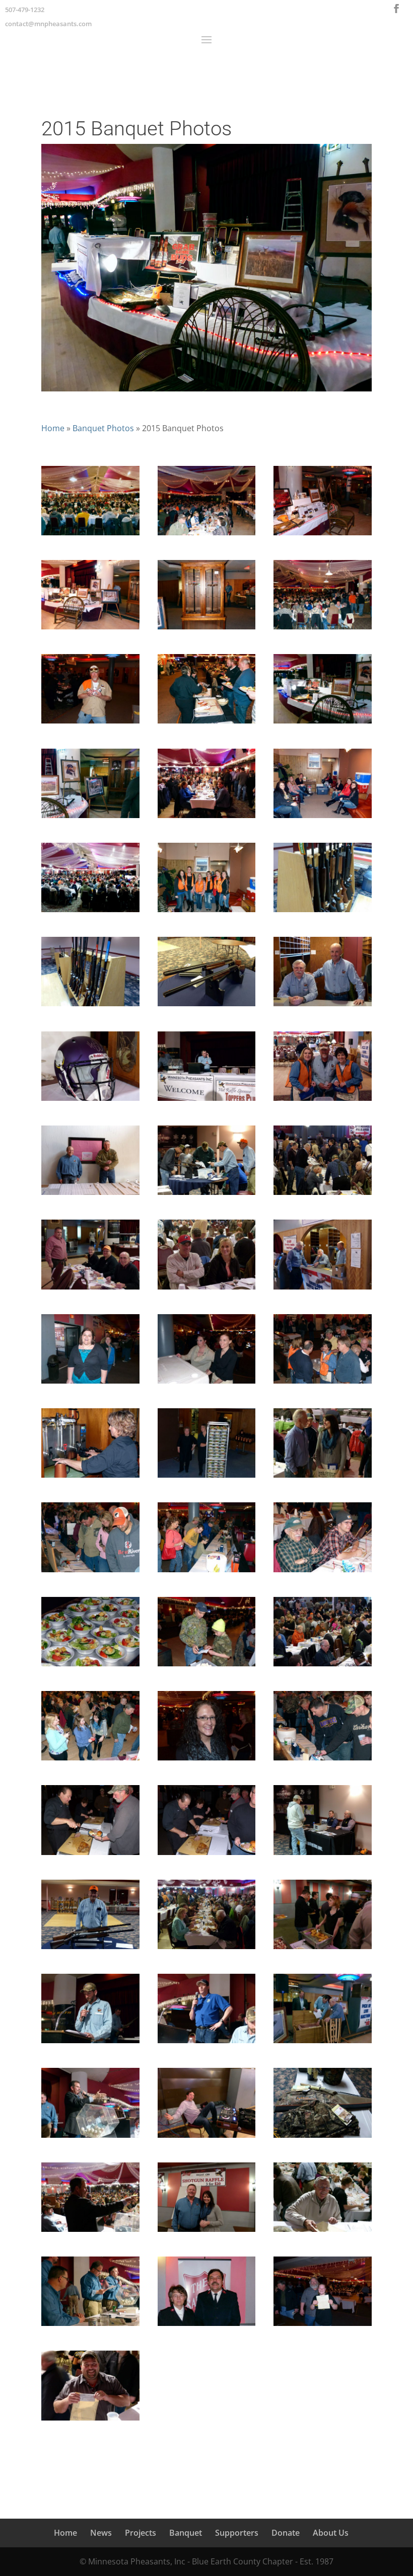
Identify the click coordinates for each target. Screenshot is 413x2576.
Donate (286, 2533)
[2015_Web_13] (207, 912)
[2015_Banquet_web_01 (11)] (323, 1195)
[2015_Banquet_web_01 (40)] (323, 2043)
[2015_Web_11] (90, 629)
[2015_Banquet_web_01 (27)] (207, 1666)
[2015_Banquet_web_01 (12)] (90, 1290)
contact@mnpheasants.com (48, 24)
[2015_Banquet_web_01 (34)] (323, 1855)
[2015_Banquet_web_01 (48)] (90, 2326)
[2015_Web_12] (323, 535)
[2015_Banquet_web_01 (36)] (207, 1949)
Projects (141, 2533)
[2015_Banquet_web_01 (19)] (323, 1384)
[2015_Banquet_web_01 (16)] (323, 1290)
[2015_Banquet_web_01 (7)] (323, 1101)
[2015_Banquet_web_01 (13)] (207, 1290)
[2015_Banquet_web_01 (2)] (90, 1006)
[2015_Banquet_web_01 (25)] (323, 1572)
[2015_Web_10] (207, 629)
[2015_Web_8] (90, 723)
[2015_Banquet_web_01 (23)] (90, 1572)
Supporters (237, 2533)
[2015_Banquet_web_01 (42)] (207, 2138)
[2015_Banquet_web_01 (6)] (207, 1101)
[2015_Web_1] (90, 912)
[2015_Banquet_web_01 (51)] (90, 2421)
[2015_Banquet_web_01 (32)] (90, 1855)
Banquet (186, 2533)
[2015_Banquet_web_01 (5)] (90, 1101)
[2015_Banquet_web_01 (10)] (207, 1195)
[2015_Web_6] (207, 723)
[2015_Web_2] (207, 818)
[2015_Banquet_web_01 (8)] (90, 1195)
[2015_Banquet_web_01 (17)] (90, 1384)
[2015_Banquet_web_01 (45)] (207, 2232)
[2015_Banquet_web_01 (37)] (323, 1949)
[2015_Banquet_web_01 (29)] (90, 1760)
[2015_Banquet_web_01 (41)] (90, 2138)
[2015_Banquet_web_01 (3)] (207, 1006)
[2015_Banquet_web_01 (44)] (90, 2232)
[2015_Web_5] (90, 535)
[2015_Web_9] (323, 629)
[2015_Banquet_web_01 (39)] (207, 2043)
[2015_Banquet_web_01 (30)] (207, 1760)
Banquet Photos (103, 428)
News (101, 2533)
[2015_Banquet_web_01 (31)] (323, 1760)
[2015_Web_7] (207, 535)
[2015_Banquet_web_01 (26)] (90, 1666)
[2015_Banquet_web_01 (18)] (207, 1384)
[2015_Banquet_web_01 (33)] (207, 1855)
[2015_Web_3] (90, 818)
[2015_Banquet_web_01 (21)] (207, 1478)
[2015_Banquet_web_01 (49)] (207, 2326)
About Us (331, 2533)
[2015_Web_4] (323, 723)
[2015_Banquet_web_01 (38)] (90, 2043)
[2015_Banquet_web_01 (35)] (90, 1949)
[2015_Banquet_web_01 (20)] (90, 1478)
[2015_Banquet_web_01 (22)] (323, 1478)
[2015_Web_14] (323, 818)
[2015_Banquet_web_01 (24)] (207, 1572)
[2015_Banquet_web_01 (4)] (323, 1006)
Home (53, 428)
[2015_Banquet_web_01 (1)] (323, 912)
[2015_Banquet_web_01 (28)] (323, 1666)
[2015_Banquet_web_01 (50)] (323, 2326)
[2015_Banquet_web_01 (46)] (323, 2232)
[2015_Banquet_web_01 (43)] (323, 2138)
